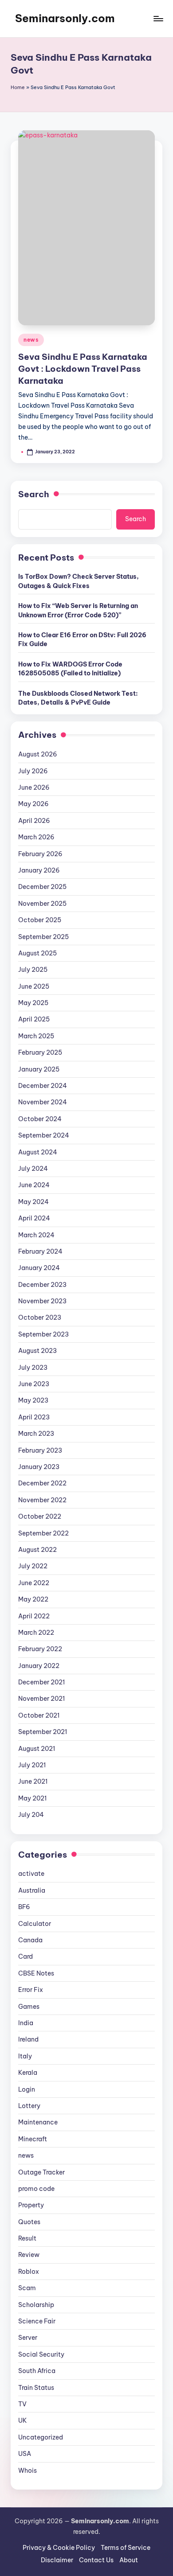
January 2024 (39, 1268)
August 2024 (38, 1152)
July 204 (31, 1815)
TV (22, 2404)
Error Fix (31, 1990)
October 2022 (40, 1516)
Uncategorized (41, 2437)
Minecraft (33, 2139)
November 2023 (42, 1301)
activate (31, 1874)
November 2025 (42, 904)
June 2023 (34, 1384)
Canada (30, 1940)
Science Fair (37, 2321)
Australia (32, 1890)
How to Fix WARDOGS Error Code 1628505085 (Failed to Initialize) (70, 669)
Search (34, 494)
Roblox (29, 2272)
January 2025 (39, 1069)
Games (29, 2007)
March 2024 (36, 1235)
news (31, 340)
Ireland (28, 2039)
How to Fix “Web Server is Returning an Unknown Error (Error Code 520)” (78, 610)
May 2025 (33, 1003)
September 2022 (43, 1533)
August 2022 (37, 1550)
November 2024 (43, 1102)
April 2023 (34, 1417)
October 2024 (40, 1119)
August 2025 (37, 953)
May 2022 (33, 1599)
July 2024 (33, 1169)
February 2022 (40, 1649)
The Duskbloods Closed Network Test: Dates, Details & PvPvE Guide (78, 698)
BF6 (24, 1907)
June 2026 (34, 787)
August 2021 (37, 1749)
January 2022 (39, 1666)
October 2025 (40, 920)
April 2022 (34, 1616)
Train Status (36, 2388)
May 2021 (32, 1798)
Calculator (35, 1924)
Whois (28, 2471)
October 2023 (40, 1317)
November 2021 (41, 1699)
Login (27, 2089)
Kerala (28, 2073)
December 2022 (42, 1483)
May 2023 (33, 1400)
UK (23, 2420)
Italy (25, 2056)
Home (18, 87)
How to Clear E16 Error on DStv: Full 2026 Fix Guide (82, 639)
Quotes (29, 2222)
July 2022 (33, 1566)
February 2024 (40, 1251)
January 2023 (39, 1467)
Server (28, 2338)
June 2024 (34, 1185)
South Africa (37, 2371)
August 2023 (37, 1351)
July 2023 (33, 1368)
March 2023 (36, 1434)
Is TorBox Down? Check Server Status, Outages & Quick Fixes (79, 581)
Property (31, 2205)
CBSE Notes (36, 1973)
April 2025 (34, 1019)
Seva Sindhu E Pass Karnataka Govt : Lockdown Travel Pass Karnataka (83, 369)
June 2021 (33, 1781)
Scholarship (36, 2305)
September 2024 (44, 1135)
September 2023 (43, 1334)
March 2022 (36, 1633)
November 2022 (42, 1500)
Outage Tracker (41, 2172)
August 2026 (38, 754)
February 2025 (40, 1052)
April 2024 (34, 1218)
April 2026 (34, 821)
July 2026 (33, 771)
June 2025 (34, 986)
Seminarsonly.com (65, 18)
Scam (27, 2288)
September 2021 (43, 1732)
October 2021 (39, 1715)
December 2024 (43, 1086)
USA (25, 2454)
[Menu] (158, 18)
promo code (36, 2189)
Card (26, 1956)
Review (29, 2255)
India (26, 2023)
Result (27, 2238)
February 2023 (40, 1450)
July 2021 (32, 1765)
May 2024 (33, 1202)
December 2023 (42, 1285)
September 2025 (43, 937)
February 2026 (40, 854)
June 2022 (34, 1583)
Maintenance (38, 2122)
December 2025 (42, 887)
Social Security (41, 2354)
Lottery (29, 2106)
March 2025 (36, 1036)
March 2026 (36, 837)
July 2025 (33, 970)
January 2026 (39, 870)
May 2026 (33, 804)
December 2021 (41, 1682)
